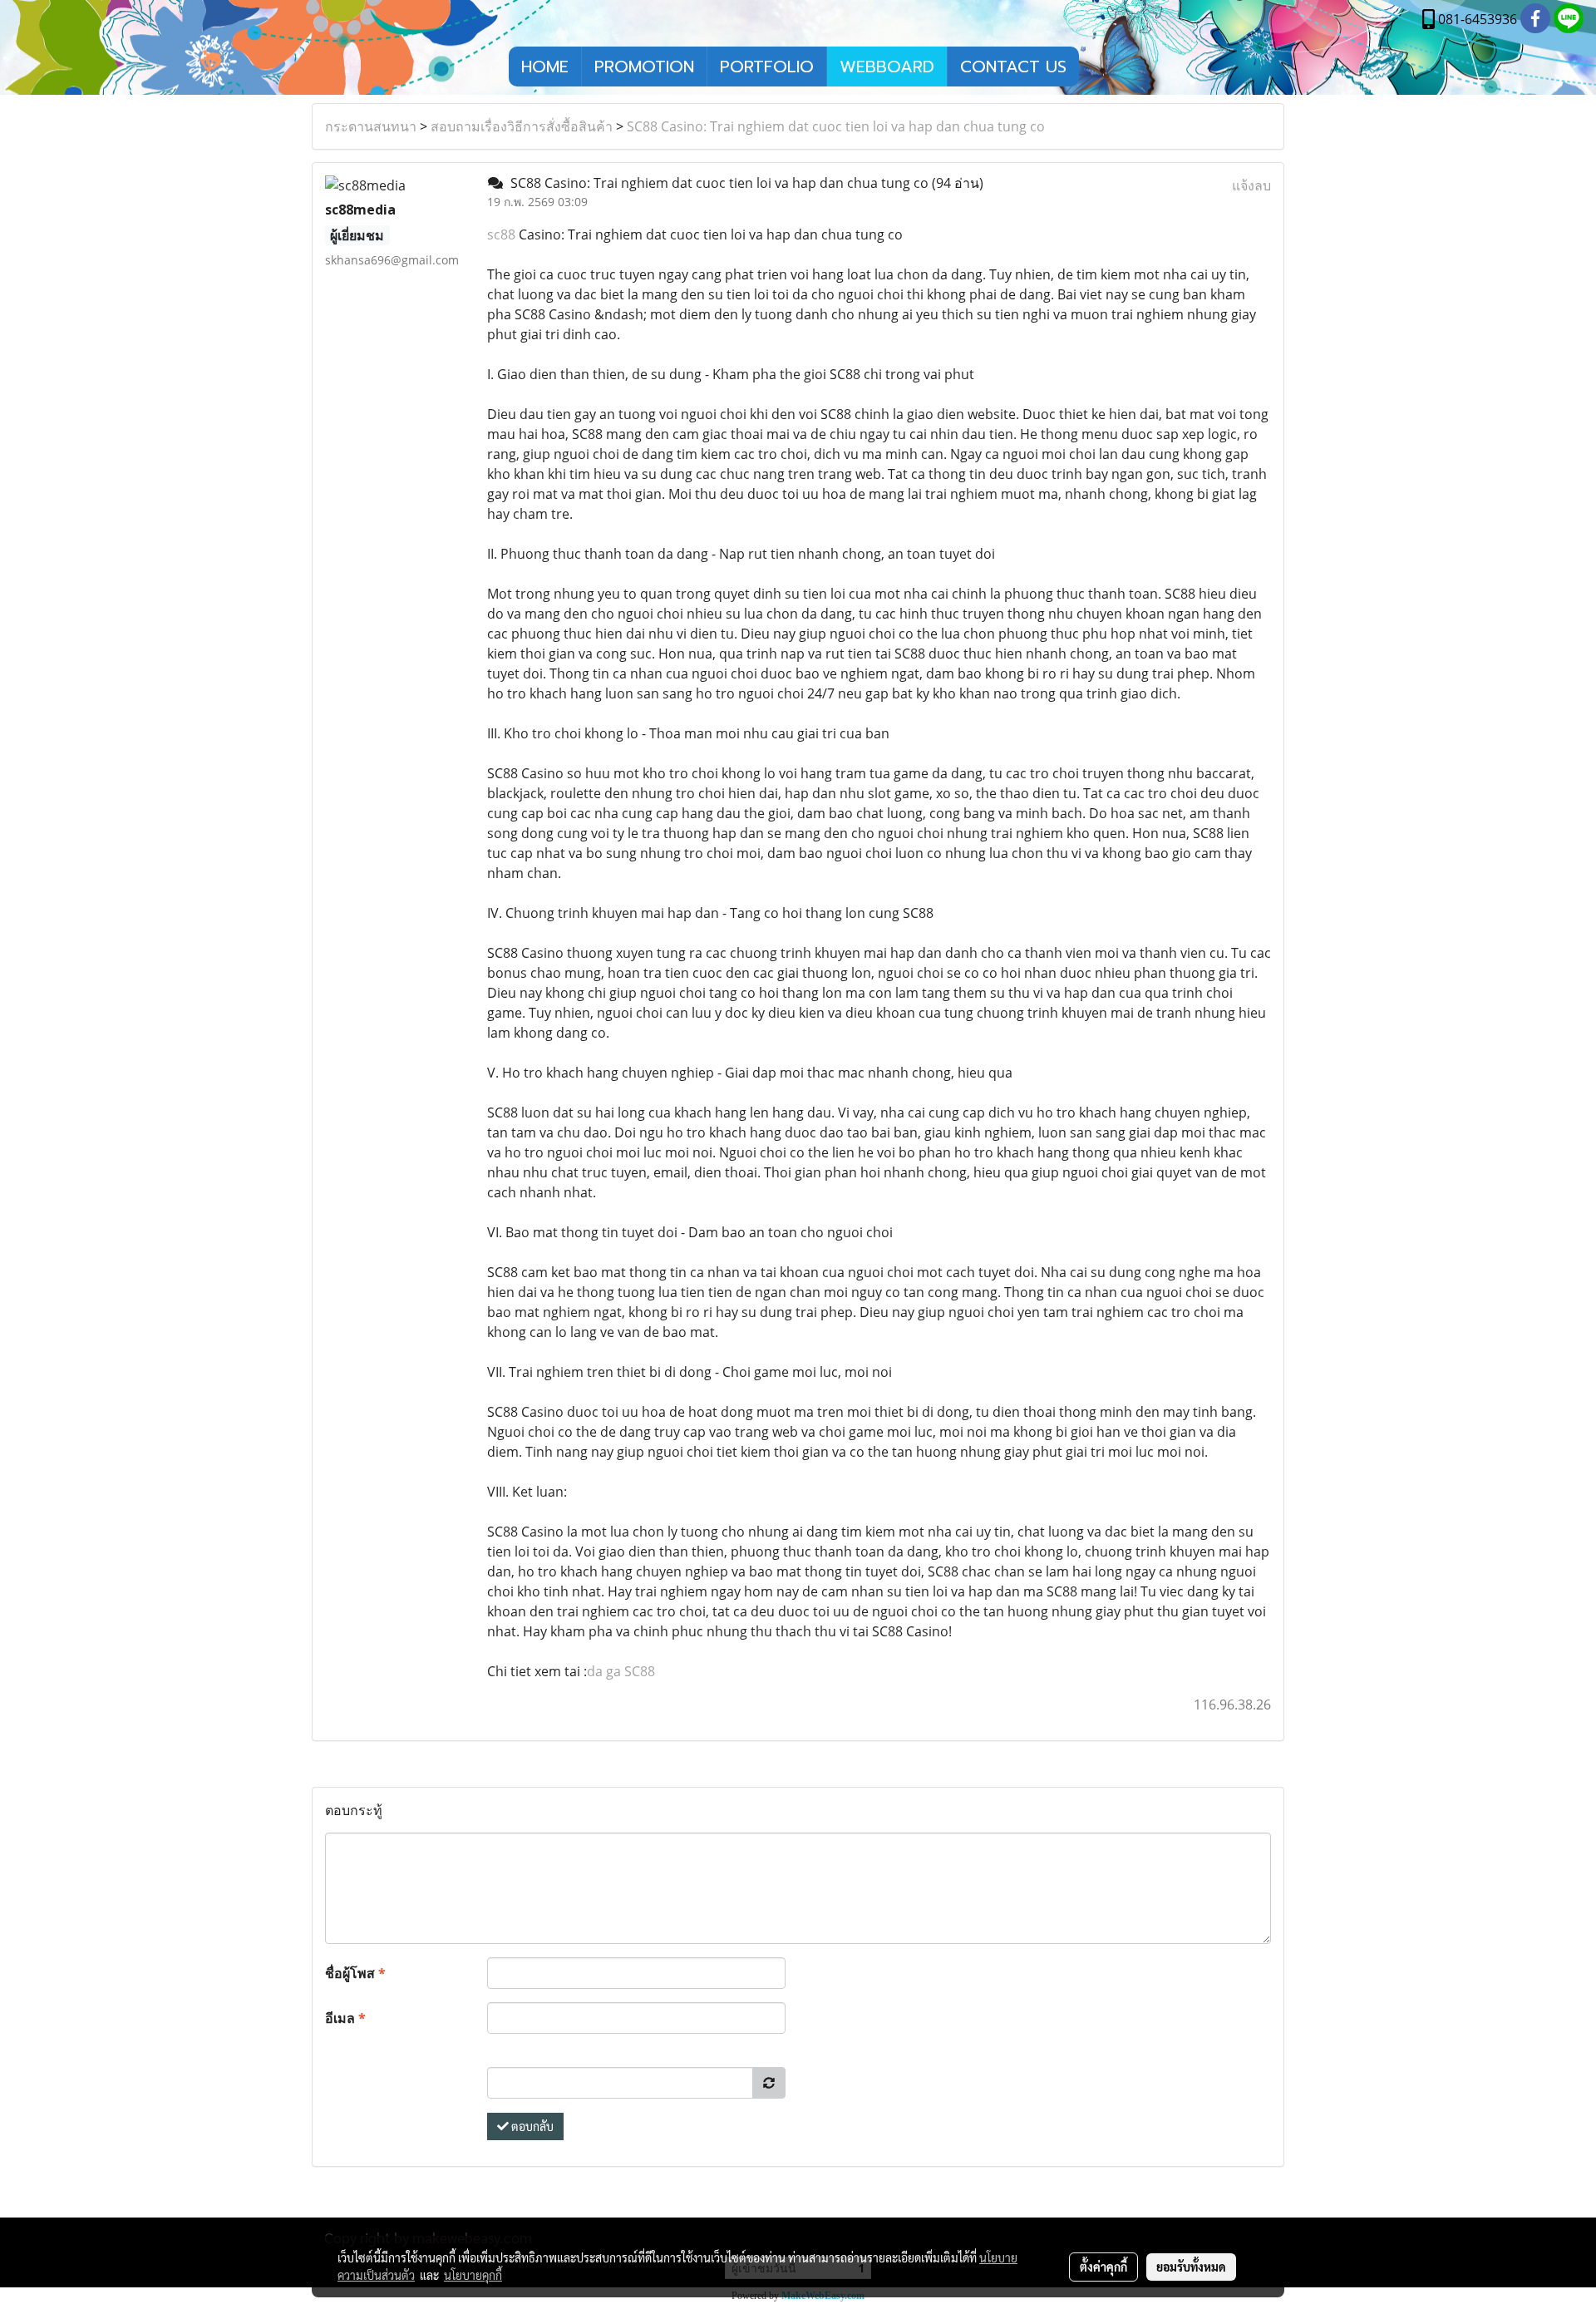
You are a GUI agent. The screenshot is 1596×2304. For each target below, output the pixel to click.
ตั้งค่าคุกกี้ (1103, 2267)
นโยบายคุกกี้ (473, 2275)
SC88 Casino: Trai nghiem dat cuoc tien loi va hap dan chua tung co (836, 126)
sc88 (501, 234)
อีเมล (345, 2018)
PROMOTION (644, 67)
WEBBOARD (887, 67)
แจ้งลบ (1251, 185)
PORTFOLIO (767, 67)
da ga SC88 (621, 1671)
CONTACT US (1013, 67)
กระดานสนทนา (371, 126)
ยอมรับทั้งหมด (1191, 2267)
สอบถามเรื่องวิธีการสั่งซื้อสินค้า (522, 126)
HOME (545, 67)
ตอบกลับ (531, 2126)
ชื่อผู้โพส (355, 1973)
